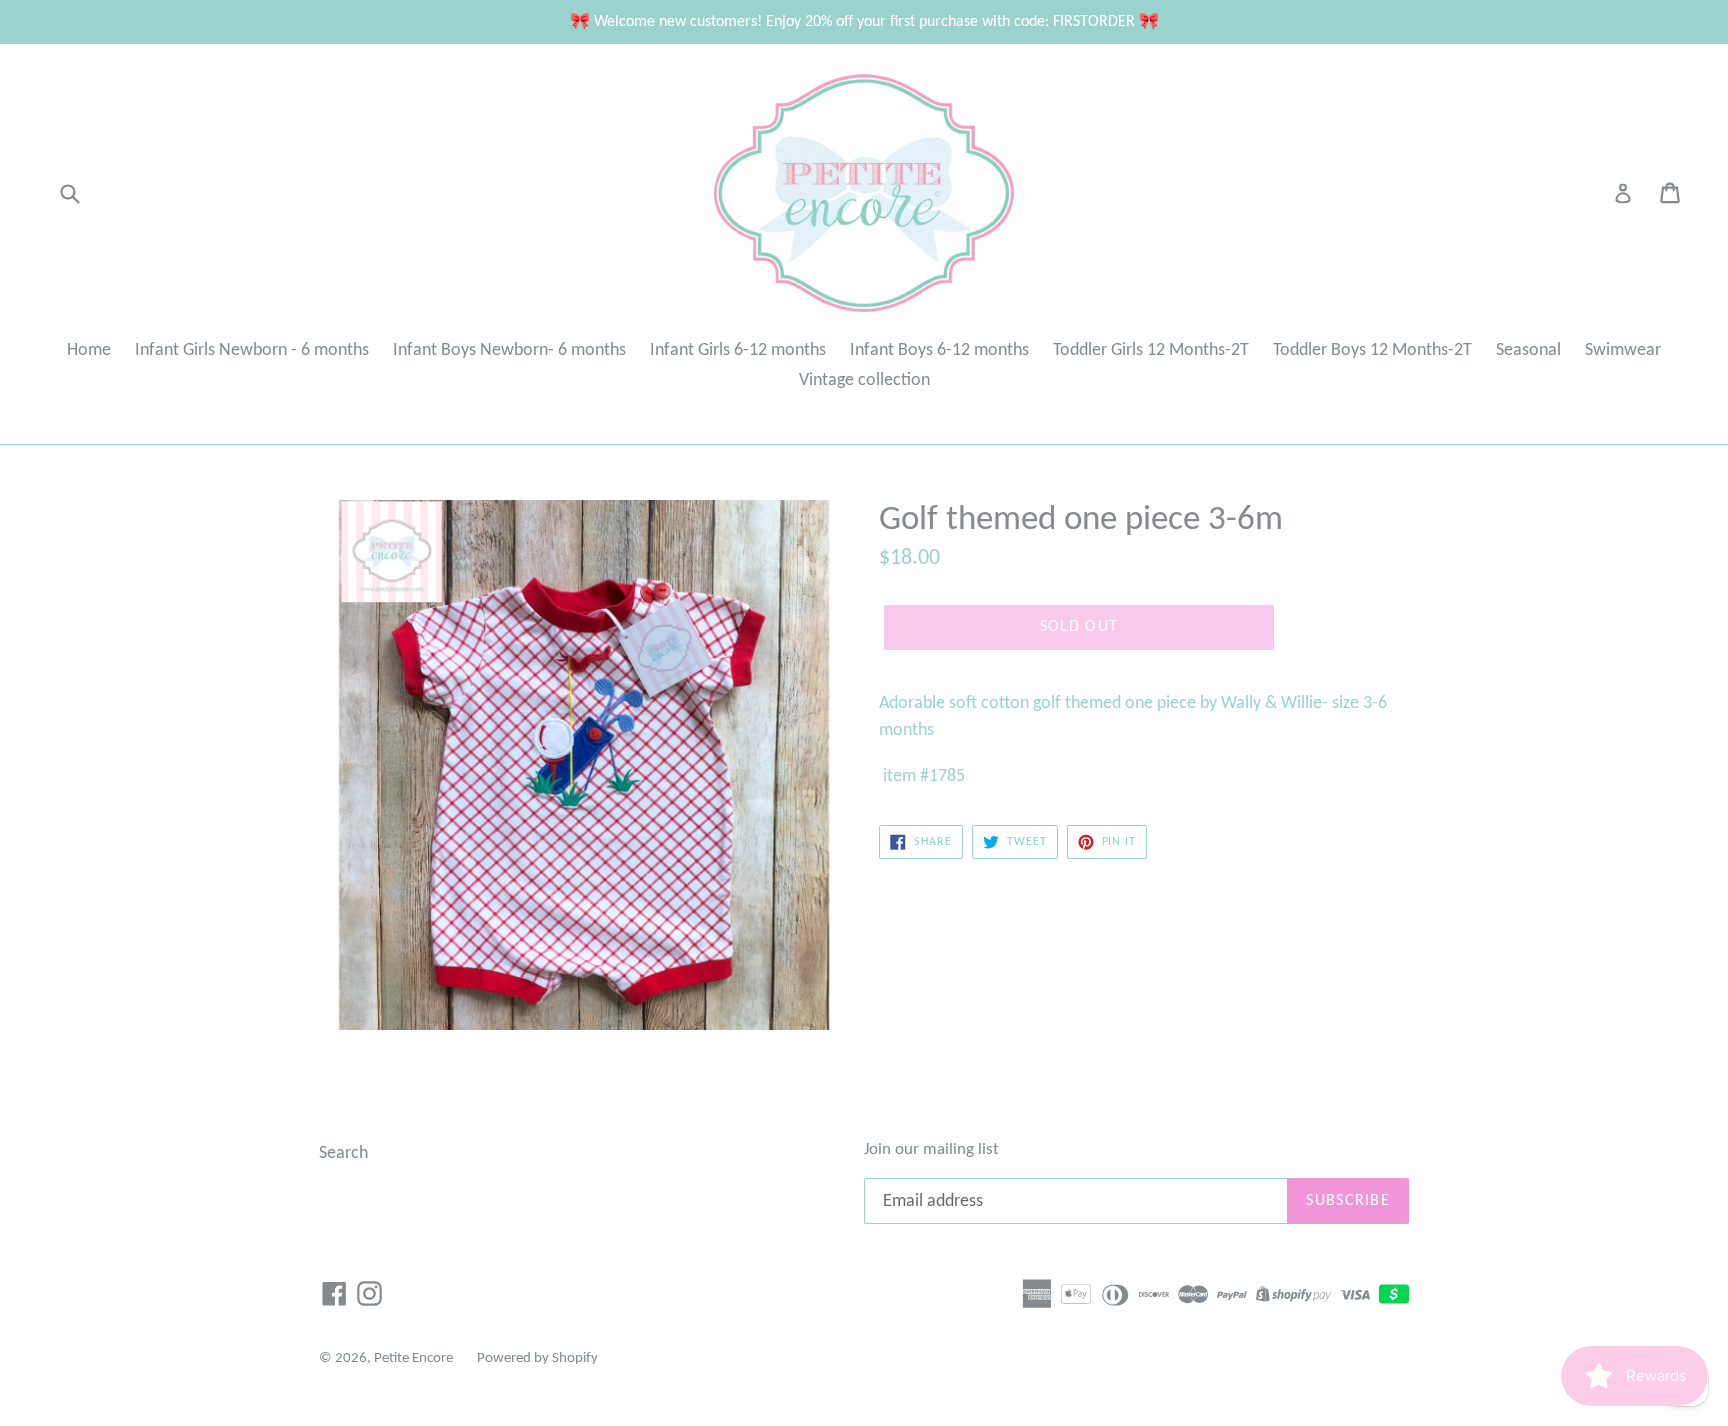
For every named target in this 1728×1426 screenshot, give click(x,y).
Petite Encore (413, 1358)
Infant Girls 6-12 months (738, 350)
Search (343, 1153)
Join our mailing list (931, 1149)
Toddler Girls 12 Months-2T (1151, 350)
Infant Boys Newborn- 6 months (509, 350)
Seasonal (1528, 350)
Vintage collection (864, 380)
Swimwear (1623, 350)
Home (89, 350)
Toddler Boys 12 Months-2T (1372, 350)
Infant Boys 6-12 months (939, 350)
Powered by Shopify (537, 1358)
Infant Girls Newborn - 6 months (252, 350)
